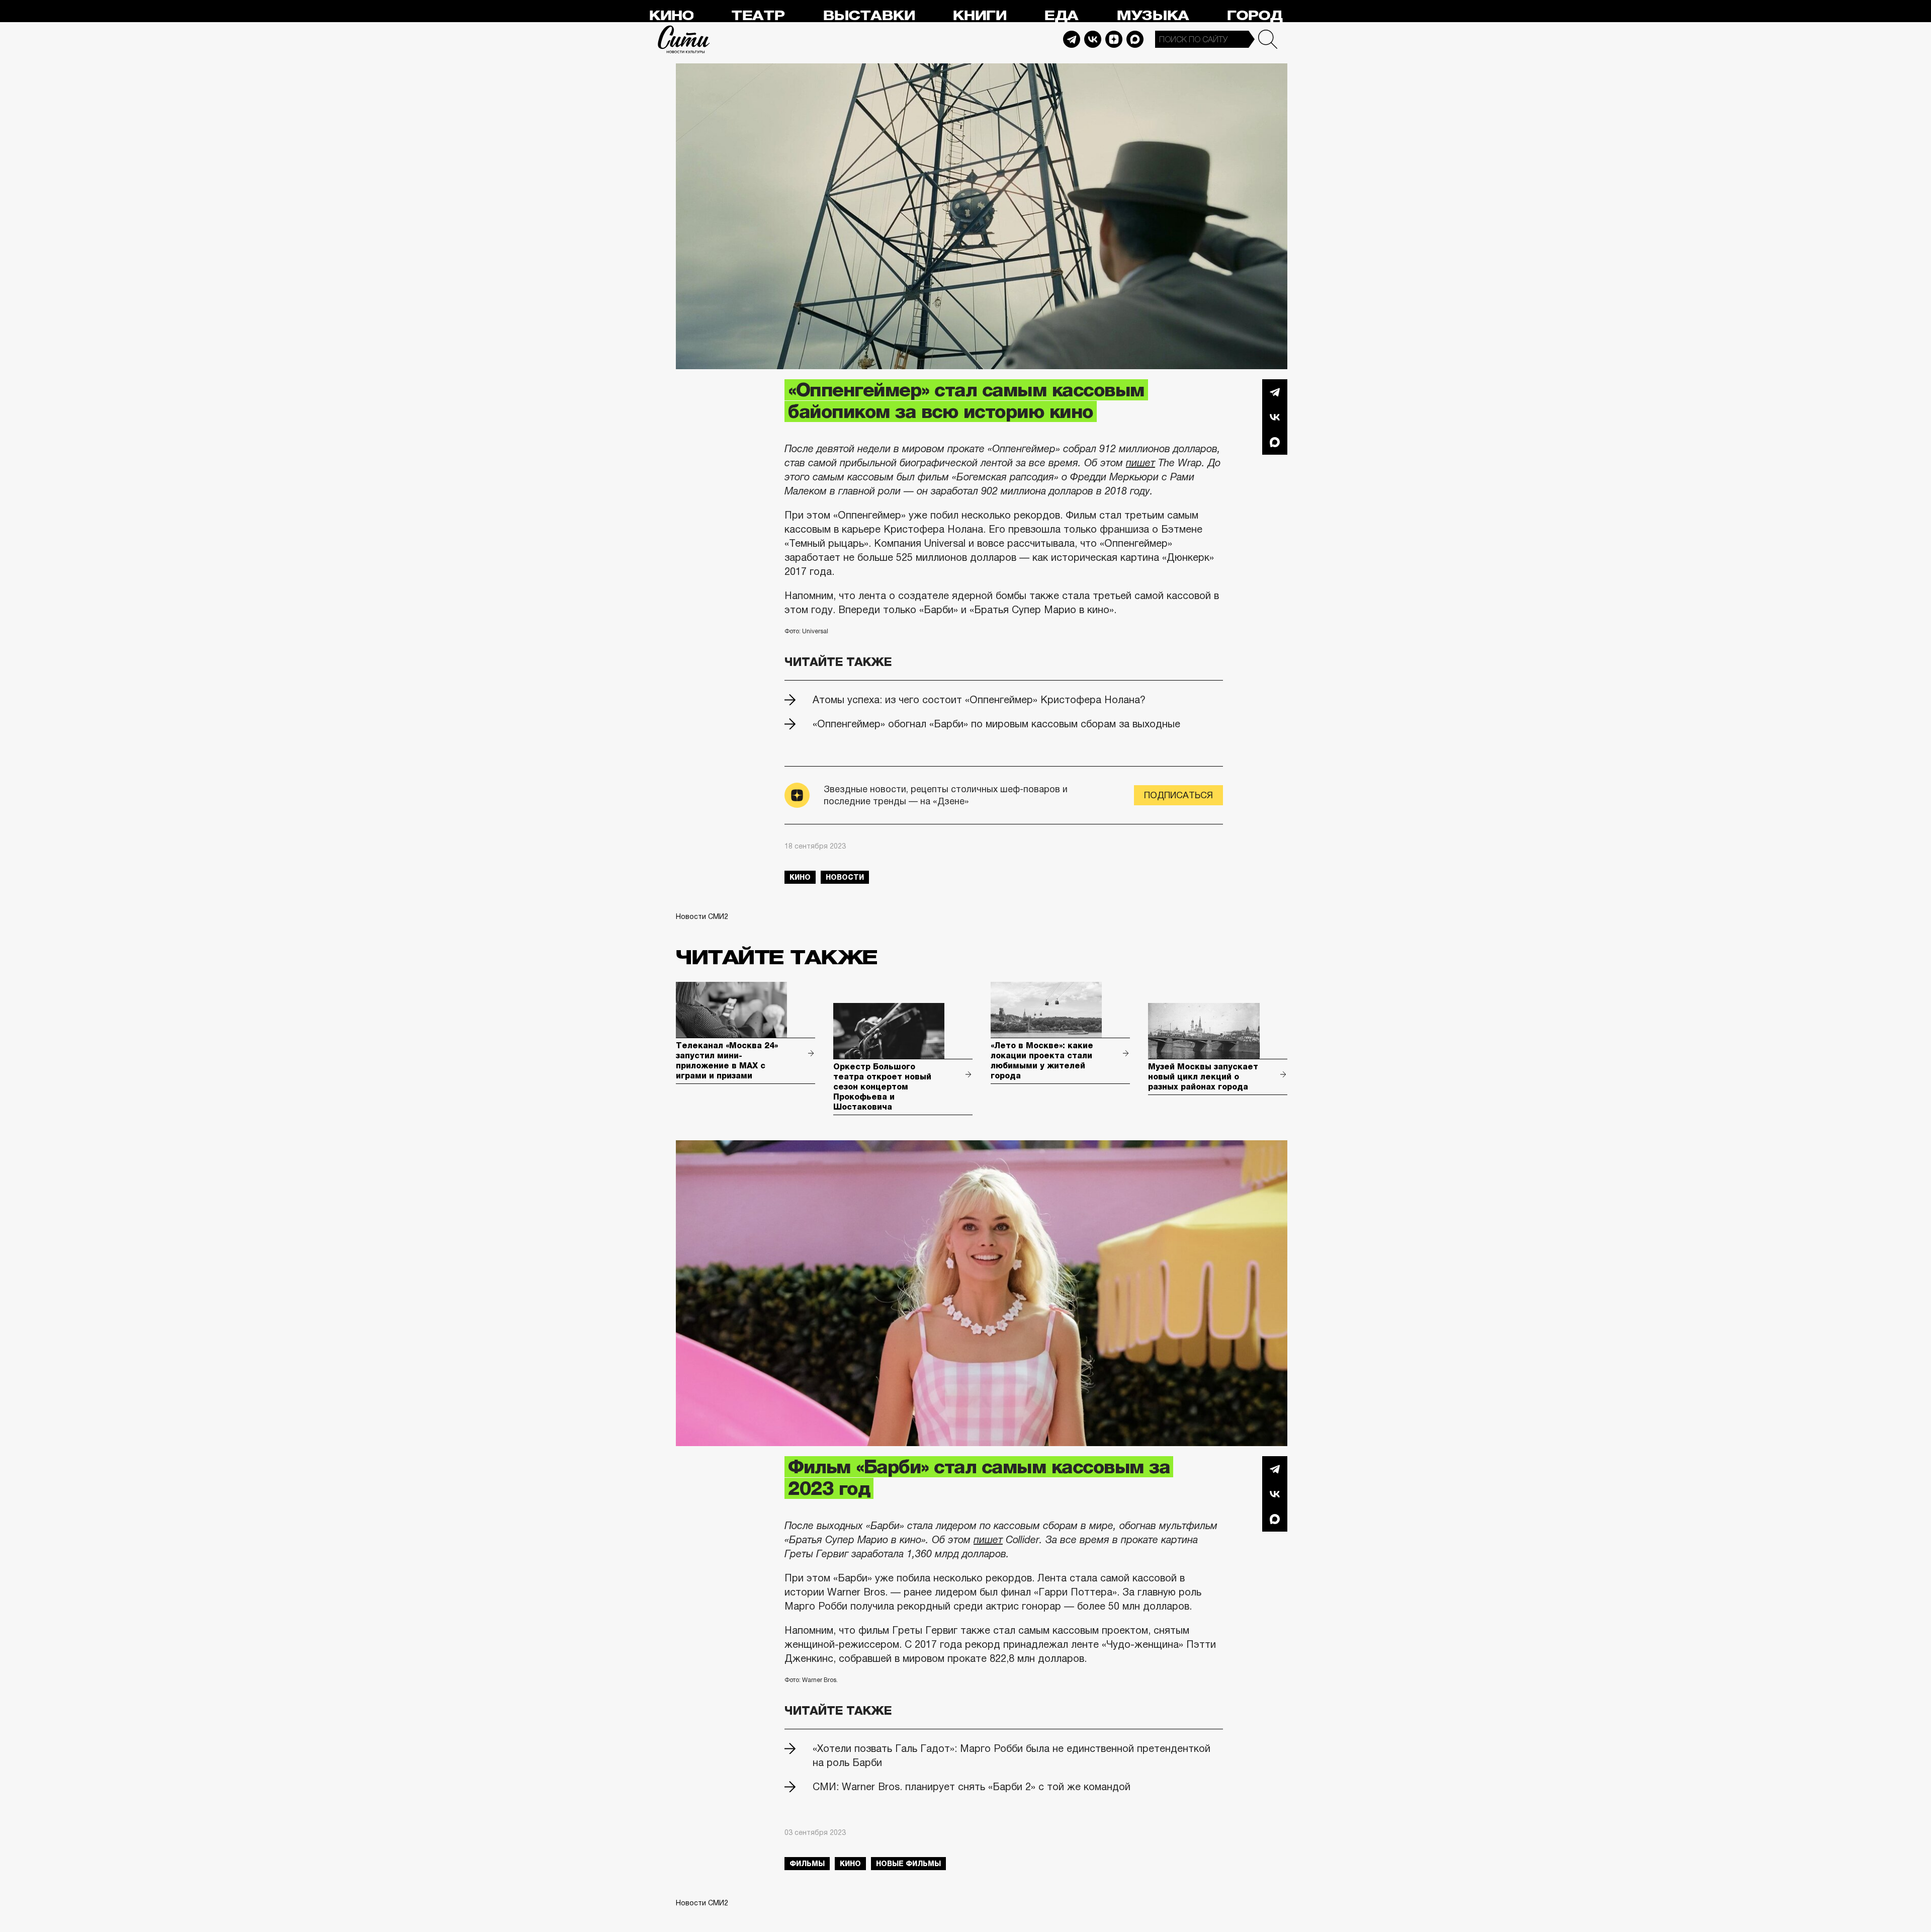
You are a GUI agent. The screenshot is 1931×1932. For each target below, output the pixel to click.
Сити (684, 39)
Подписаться (1178, 795)
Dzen (1114, 39)
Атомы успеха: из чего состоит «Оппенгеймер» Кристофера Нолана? (979, 700)
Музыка (1153, 16)
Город (1254, 16)
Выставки (869, 16)
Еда (1061, 16)
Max (1135, 39)
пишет (1140, 463)
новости (845, 877)
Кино (671, 16)
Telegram (1072, 39)
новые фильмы (908, 1864)
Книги (979, 16)
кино (800, 877)
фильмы (807, 1864)
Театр (758, 16)
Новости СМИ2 (702, 916)
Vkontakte (1093, 39)
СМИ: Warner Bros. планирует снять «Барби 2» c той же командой (972, 1787)
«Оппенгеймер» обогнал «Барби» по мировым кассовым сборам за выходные (996, 724)
